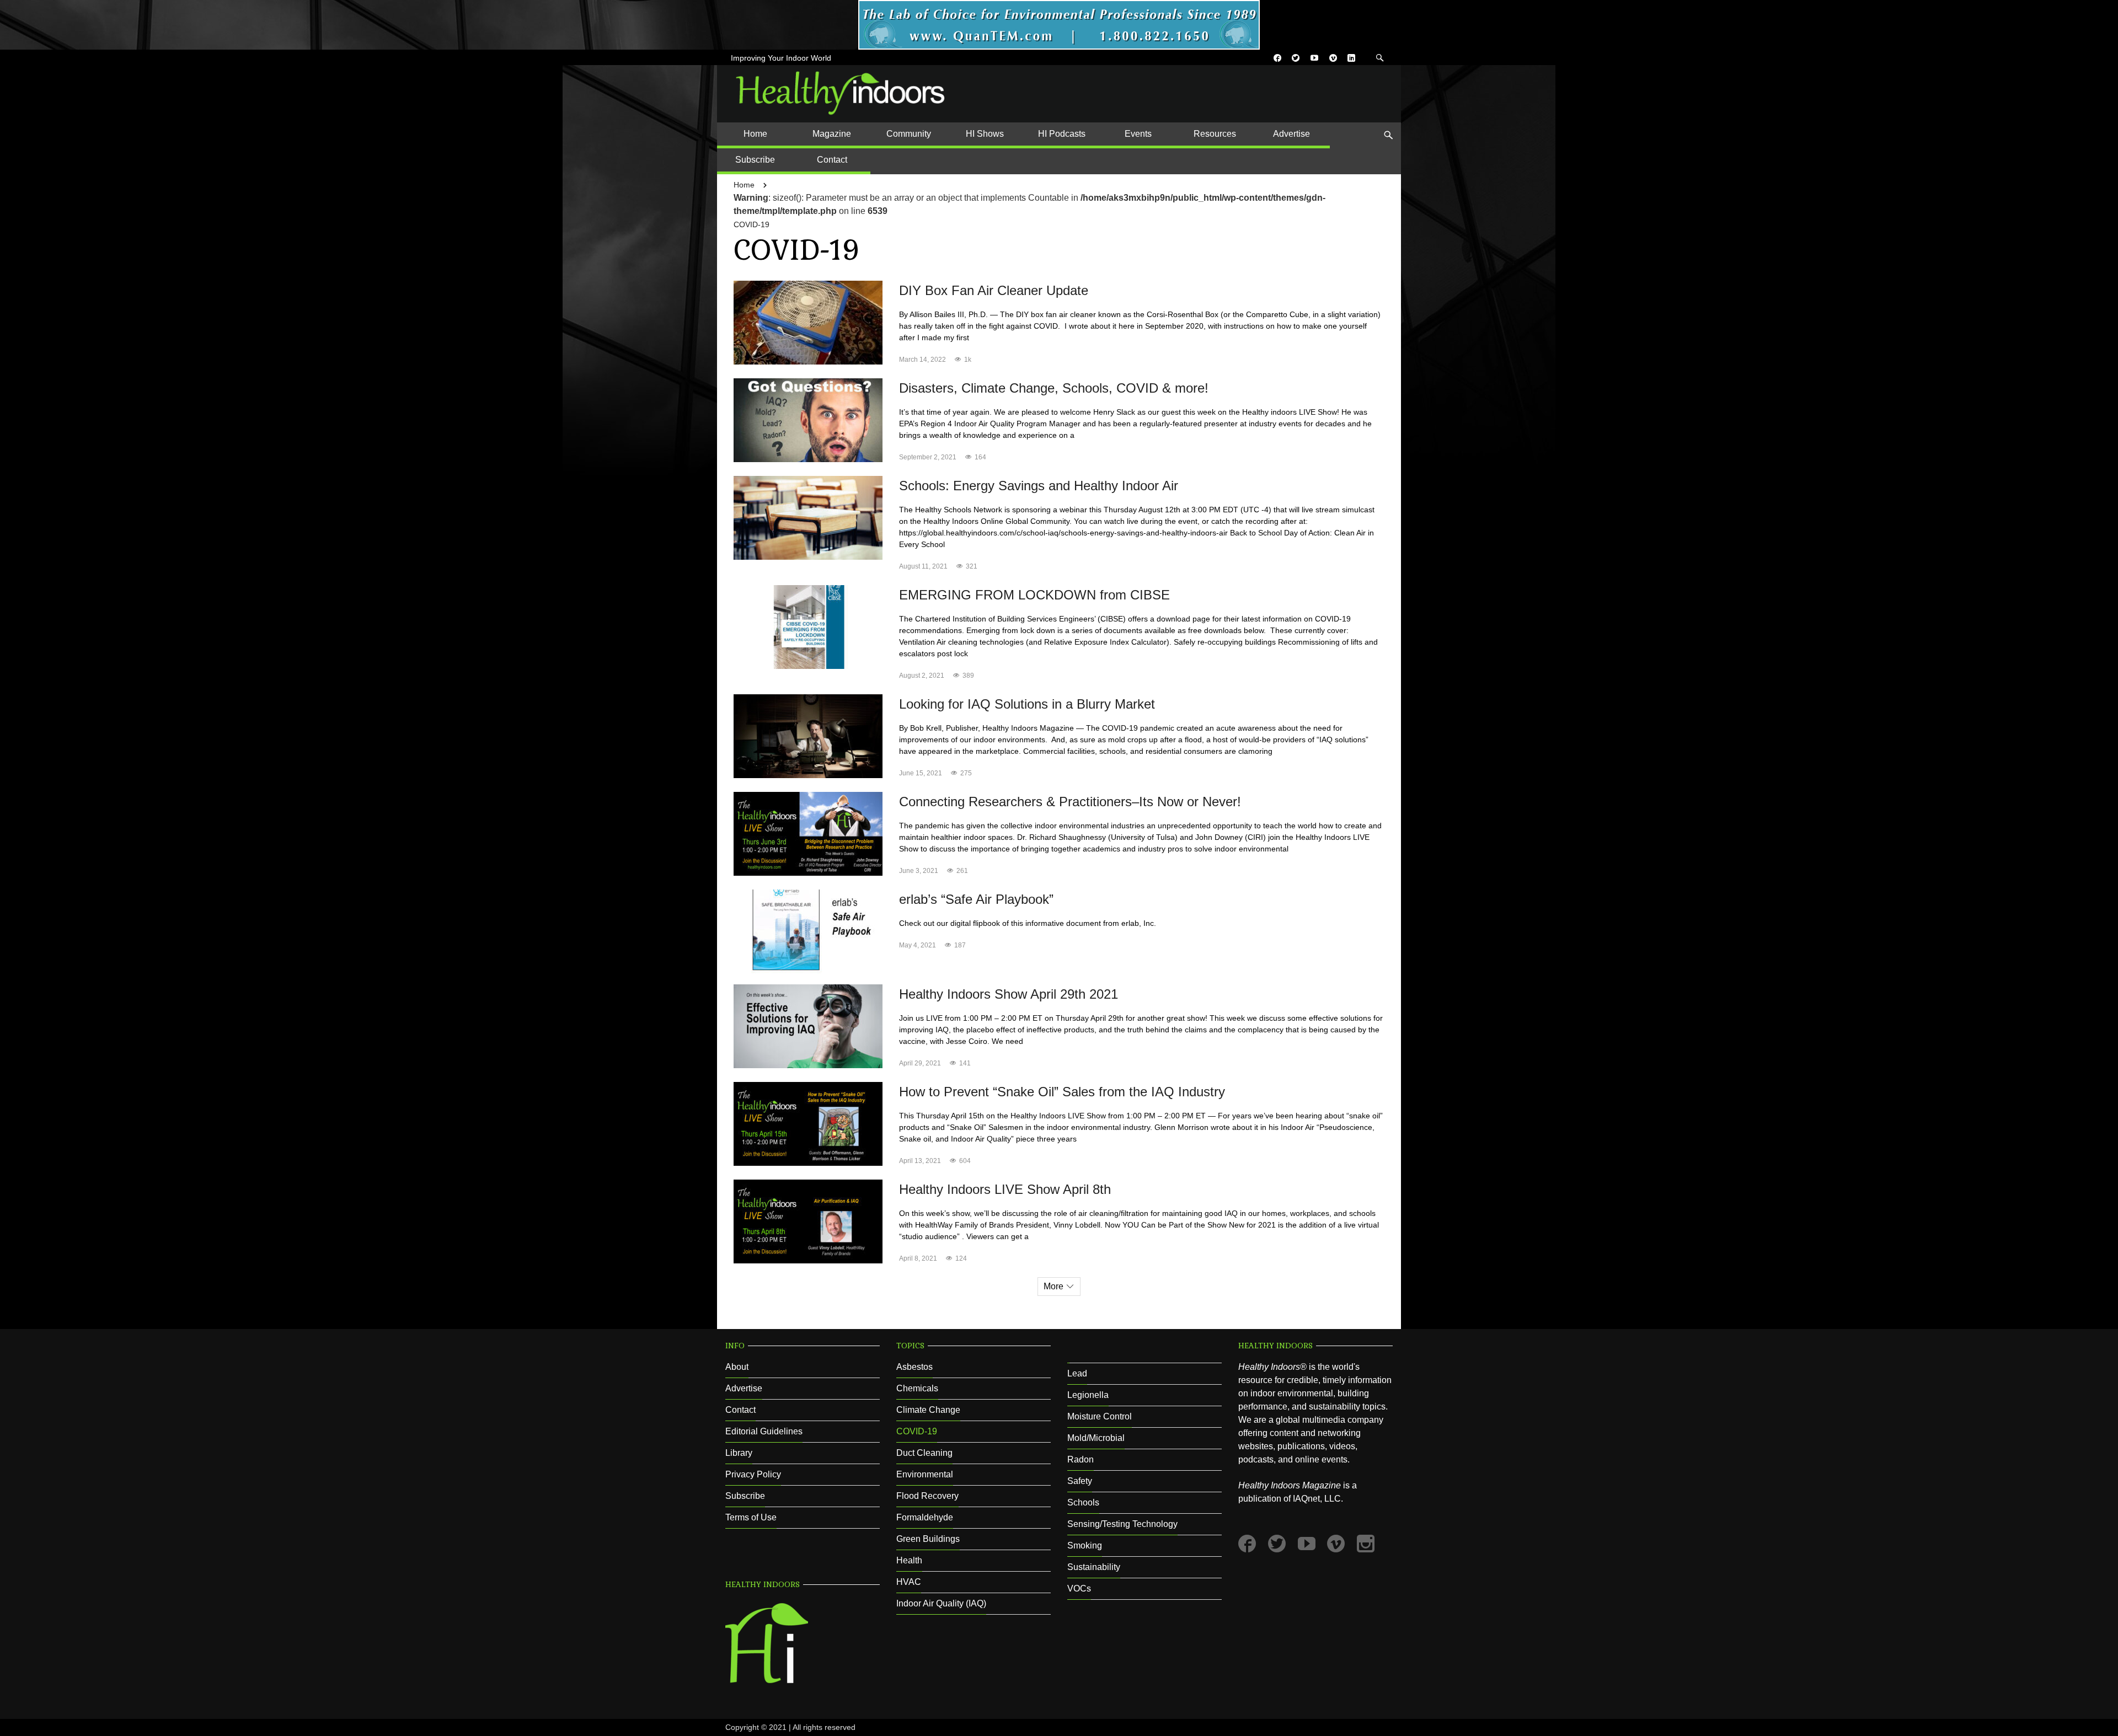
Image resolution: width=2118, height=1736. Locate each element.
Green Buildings (928, 1539)
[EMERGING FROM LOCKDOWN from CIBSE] (808, 626)
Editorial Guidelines (764, 1431)
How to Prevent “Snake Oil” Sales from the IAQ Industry (1062, 1092)
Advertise (744, 1388)
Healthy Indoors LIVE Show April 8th (1005, 1189)
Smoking (1085, 1545)
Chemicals (917, 1388)
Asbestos (914, 1367)
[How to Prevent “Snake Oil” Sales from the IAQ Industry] (808, 1123)
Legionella (1088, 1395)
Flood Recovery (927, 1496)
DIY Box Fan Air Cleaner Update (994, 290)
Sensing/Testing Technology (1122, 1524)
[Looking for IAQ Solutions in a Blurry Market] (808, 735)
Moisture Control (1100, 1416)
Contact (740, 1410)
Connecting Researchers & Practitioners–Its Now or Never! (1070, 802)
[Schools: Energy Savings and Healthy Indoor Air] (808, 517)
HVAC (909, 1582)
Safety (1080, 1481)
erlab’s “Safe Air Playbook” (976, 899)
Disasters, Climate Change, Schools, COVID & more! (1054, 388)
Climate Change (928, 1410)
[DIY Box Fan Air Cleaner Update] (808, 322)
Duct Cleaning (924, 1453)
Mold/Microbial (1096, 1438)
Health (909, 1560)
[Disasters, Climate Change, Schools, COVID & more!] (808, 419)
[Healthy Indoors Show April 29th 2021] (808, 1025)
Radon (1081, 1459)
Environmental (925, 1474)
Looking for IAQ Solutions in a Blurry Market (1027, 704)
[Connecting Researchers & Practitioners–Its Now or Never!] (808, 833)
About (737, 1367)
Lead (1077, 1373)
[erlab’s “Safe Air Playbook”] (808, 931)
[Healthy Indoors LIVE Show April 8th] (808, 1221)
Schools (1083, 1502)
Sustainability (1094, 1567)
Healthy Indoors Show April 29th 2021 (1009, 994)
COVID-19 (752, 224)
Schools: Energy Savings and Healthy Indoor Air (1039, 486)
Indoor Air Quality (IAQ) (941, 1603)
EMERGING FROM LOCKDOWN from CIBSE (1034, 595)
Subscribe (745, 1496)
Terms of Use (751, 1517)
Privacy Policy (753, 1474)
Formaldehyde (925, 1517)
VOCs (1079, 1588)
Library (739, 1453)
